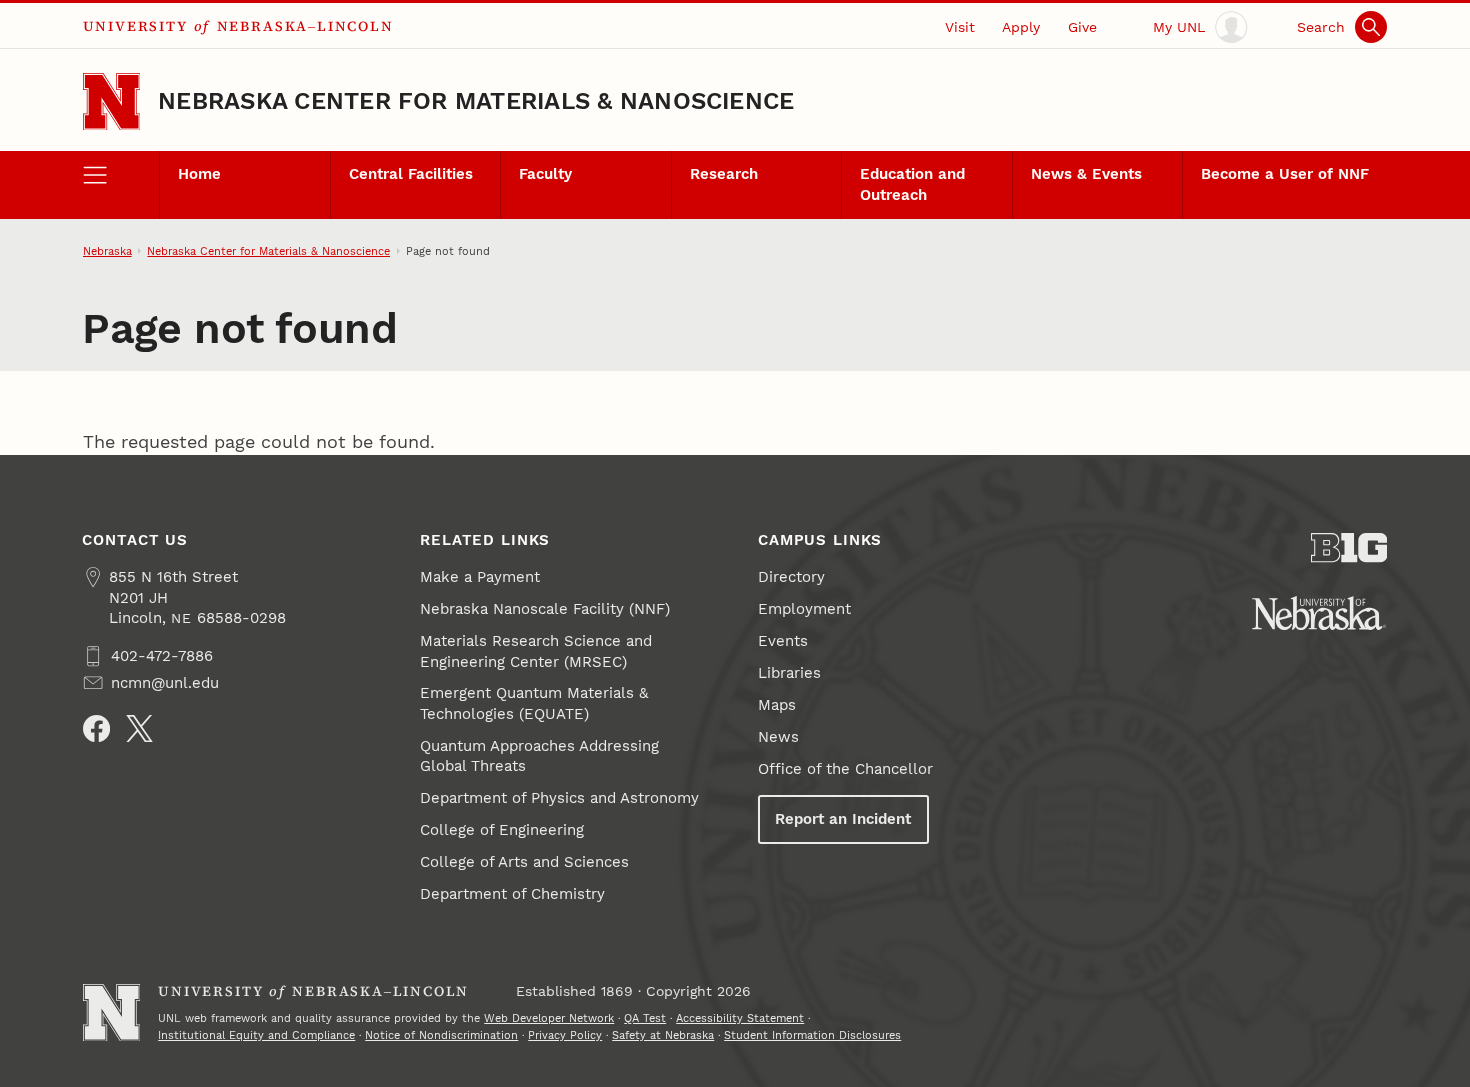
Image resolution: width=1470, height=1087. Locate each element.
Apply (1021, 27)
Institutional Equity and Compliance (256, 1035)
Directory (791, 577)
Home (199, 174)
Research (724, 174)
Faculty (545, 174)
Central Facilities (411, 174)
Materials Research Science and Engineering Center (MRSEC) (536, 651)
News (778, 737)
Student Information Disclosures (812, 1035)
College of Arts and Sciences (524, 862)
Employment (804, 609)
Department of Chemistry (512, 894)
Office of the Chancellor (845, 769)
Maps (777, 705)
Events (783, 641)
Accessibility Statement (740, 1018)
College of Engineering (502, 830)
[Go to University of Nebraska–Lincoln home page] (111, 101)
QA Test (645, 1018)
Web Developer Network (549, 1018)
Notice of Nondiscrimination (441, 1035)
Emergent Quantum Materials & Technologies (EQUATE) (534, 703)
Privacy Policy (565, 1035)
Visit (960, 27)
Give (1082, 27)
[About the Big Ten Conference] (1349, 548)
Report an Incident (843, 819)
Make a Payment (480, 577)
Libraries (789, 673)
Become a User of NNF (1285, 174)
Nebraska (107, 251)
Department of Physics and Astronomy (559, 798)
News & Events (1086, 174)
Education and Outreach (912, 184)
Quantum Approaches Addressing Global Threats (539, 756)
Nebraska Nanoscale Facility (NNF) (545, 609)
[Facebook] (96, 728)
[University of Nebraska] (1319, 613)
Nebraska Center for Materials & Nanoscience (476, 101)
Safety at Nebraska (663, 1035)
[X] (139, 728)
